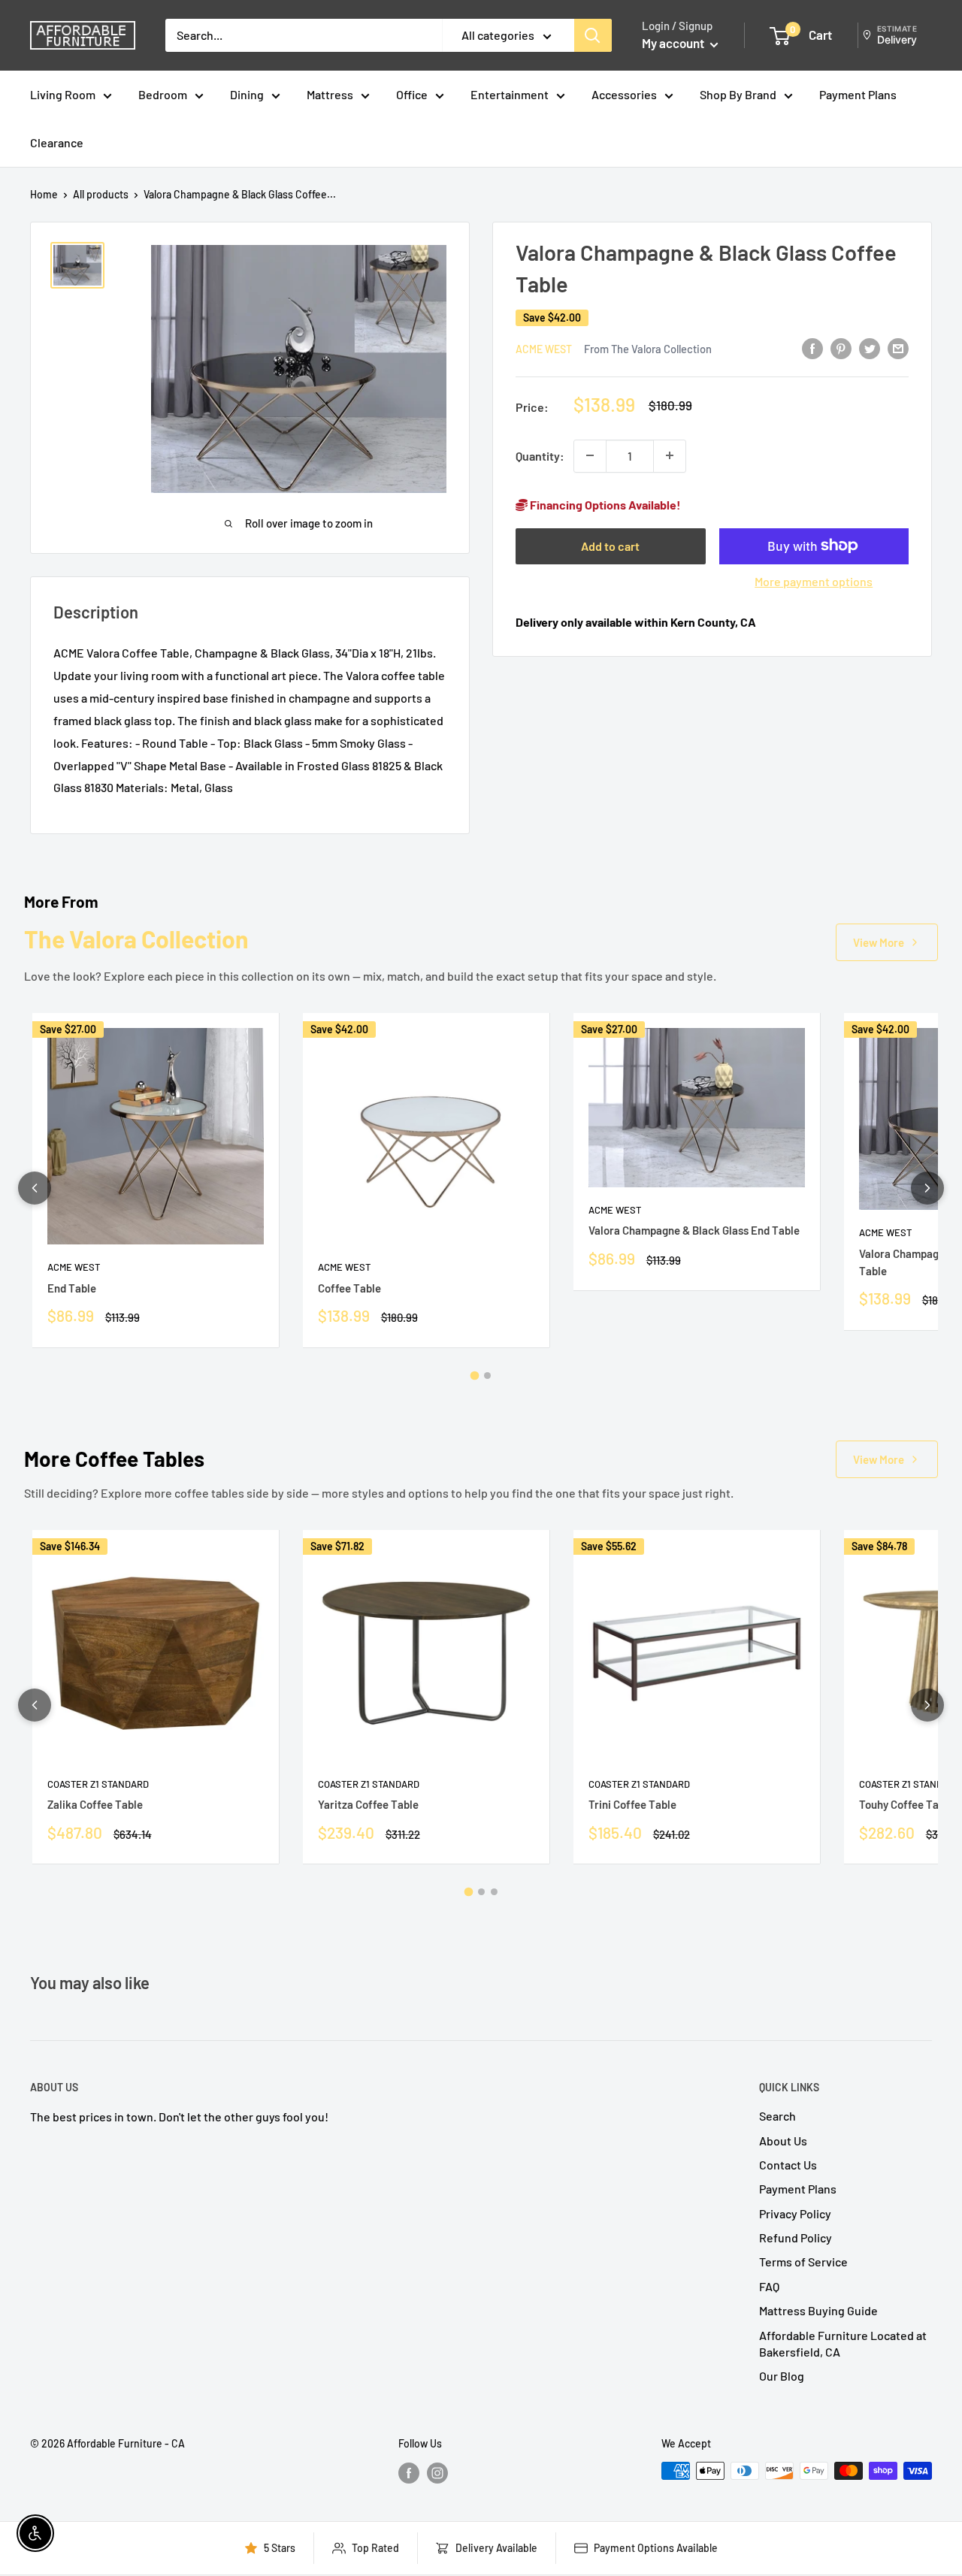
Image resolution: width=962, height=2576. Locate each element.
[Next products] (927, 1188)
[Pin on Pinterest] (841, 348)
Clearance (57, 142)
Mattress (330, 94)
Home (44, 194)
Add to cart (610, 545)
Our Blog (782, 2376)
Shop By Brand (738, 94)
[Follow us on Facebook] (409, 2472)
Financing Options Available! (604, 504)
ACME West (544, 349)
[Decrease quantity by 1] (590, 455)
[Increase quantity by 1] (670, 455)
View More (879, 942)
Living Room (63, 94)
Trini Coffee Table (632, 1804)
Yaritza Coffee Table (368, 1804)
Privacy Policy (795, 2213)
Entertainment (510, 94)
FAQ (769, 2286)
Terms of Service (803, 2262)
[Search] (593, 35)
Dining (247, 94)
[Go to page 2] (487, 1376)
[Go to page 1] (475, 1375)
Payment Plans (858, 94)
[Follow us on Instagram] (437, 2472)
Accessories (624, 94)
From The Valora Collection (648, 349)
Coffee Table (349, 1288)
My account (674, 43)
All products (101, 194)
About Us (783, 2141)
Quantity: (540, 455)
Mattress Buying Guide (818, 2310)
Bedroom (163, 94)
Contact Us (788, 2165)
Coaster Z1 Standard (98, 1784)
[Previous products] (35, 1188)
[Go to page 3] (494, 1892)
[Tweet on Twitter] (870, 348)
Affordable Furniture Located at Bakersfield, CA (843, 2343)
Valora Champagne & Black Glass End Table (694, 1230)
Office (412, 94)
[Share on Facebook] (812, 348)
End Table (72, 1288)
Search (777, 2116)
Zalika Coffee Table (95, 1804)
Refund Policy (796, 2237)
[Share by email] (898, 348)
